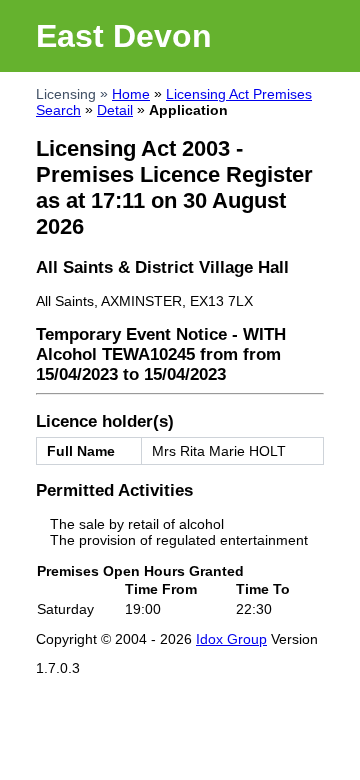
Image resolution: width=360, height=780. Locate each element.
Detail (115, 110)
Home (131, 94)
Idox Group (231, 639)
